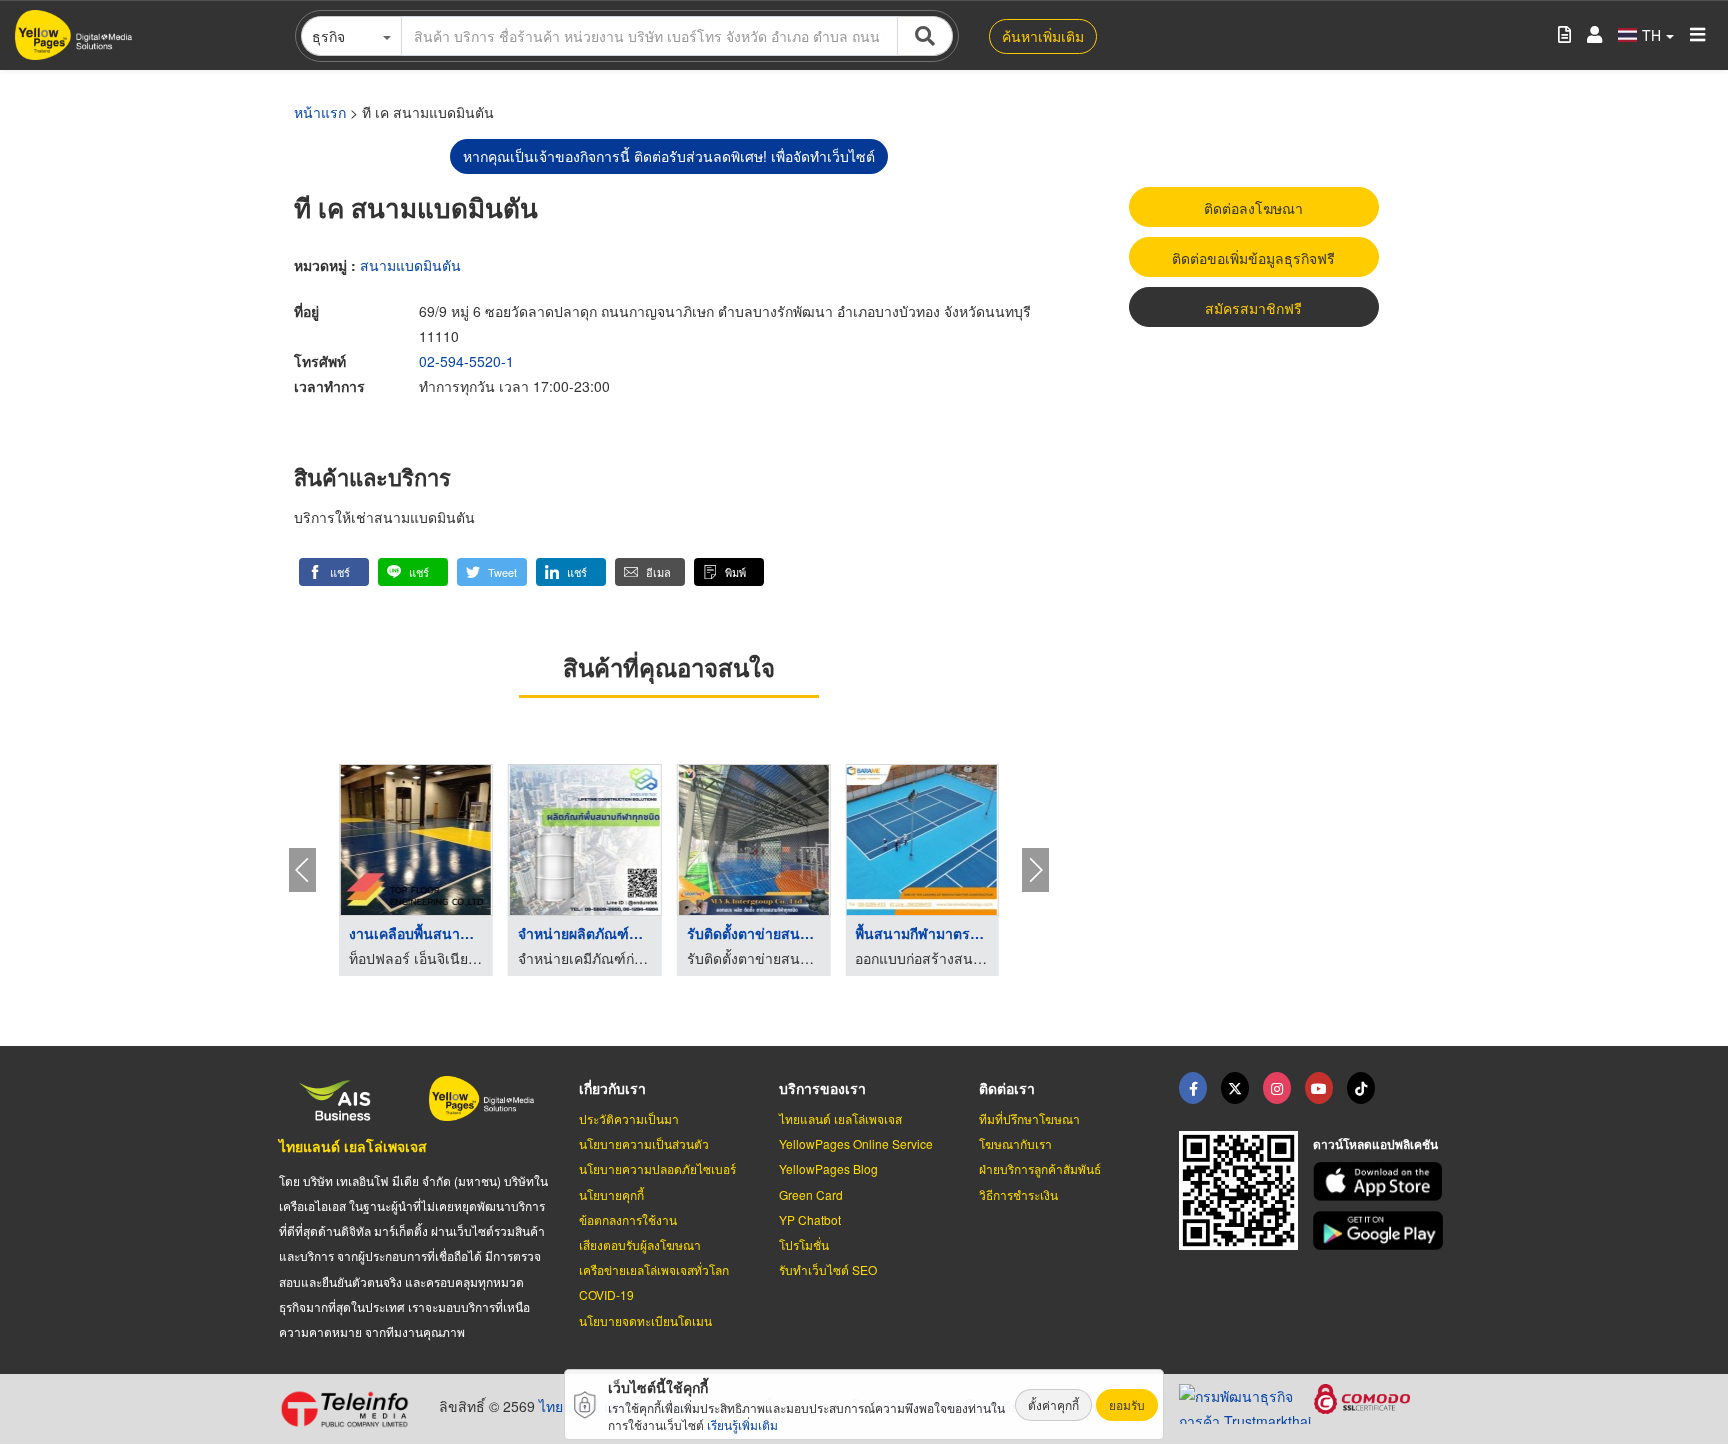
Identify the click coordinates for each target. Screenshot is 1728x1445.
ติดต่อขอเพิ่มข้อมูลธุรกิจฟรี (1253, 258)
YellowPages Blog (828, 1168)
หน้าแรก (320, 112)
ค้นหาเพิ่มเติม (1043, 36)
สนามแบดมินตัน (410, 265)
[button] (334, 572)
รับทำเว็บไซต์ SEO (828, 1269)
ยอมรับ (1127, 1404)
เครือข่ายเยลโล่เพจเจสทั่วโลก (654, 1269)
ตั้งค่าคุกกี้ (1053, 1404)
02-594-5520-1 (466, 361)
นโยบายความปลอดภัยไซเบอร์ (657, 1168)
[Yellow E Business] (1193, 1088)
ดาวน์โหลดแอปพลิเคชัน (1375, 1144)
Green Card (811, 1194)
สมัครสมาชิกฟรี (1253, 308)
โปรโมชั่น (804, 1244)
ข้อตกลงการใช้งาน (628, 1219)
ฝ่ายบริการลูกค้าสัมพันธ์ (1040, 1168)
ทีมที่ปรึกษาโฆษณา (1029, 1118)
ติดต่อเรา (1007, 1088)
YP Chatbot (810, 1219)
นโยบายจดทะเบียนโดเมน (645, 1320)
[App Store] (1381, 1181)
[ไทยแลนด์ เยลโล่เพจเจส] (1235, 1088)
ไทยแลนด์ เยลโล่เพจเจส (353, 1146)
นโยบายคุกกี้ (611, 1194)
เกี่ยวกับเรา (612, 1088)
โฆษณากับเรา (1015, 1143)
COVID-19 (606, 1294)
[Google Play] (1381, 1230)
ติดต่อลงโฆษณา (1253, 208)
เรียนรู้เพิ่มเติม (742, 1424)
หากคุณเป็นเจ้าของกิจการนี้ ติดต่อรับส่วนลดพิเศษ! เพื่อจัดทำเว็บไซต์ (669, 156)
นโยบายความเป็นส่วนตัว (644, 1143)
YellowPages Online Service (856, 1143)
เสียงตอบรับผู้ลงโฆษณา (640, 1244)
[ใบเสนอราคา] (1564, 35)
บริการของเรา (822, 1088)
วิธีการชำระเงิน (1018, 1194)
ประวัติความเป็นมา (629, 1118)
